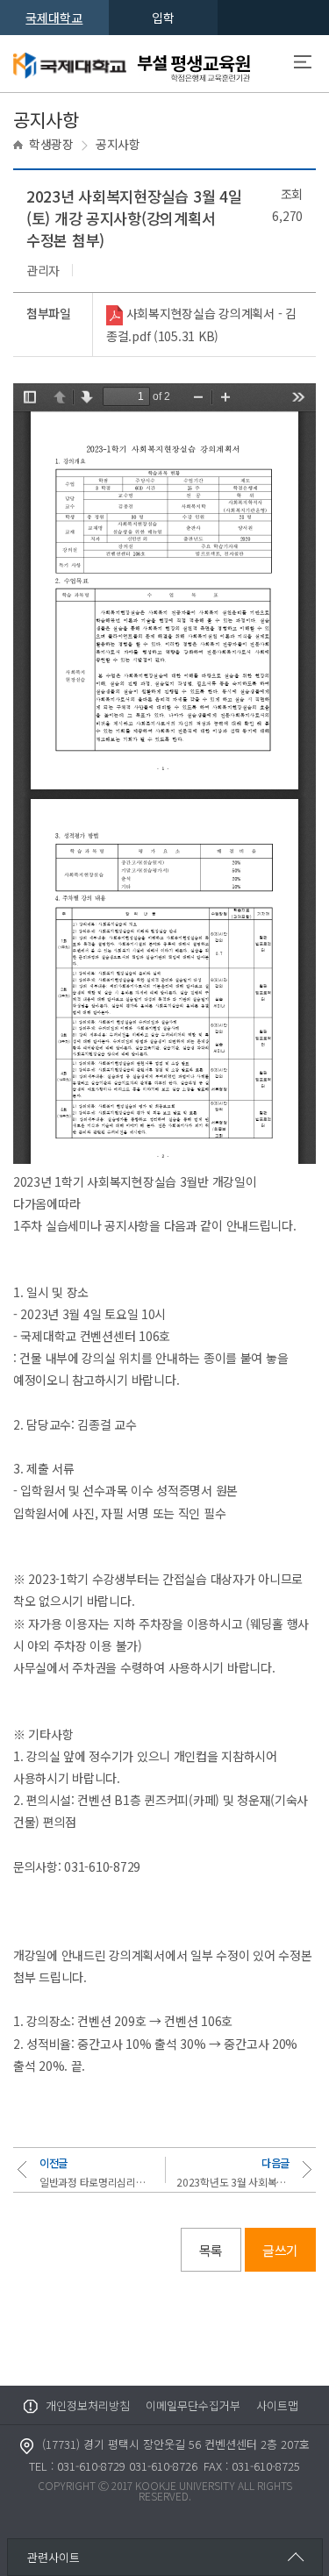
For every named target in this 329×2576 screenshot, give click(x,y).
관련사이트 (54, 2557)
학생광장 (51, 144)
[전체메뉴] (303, 64)
